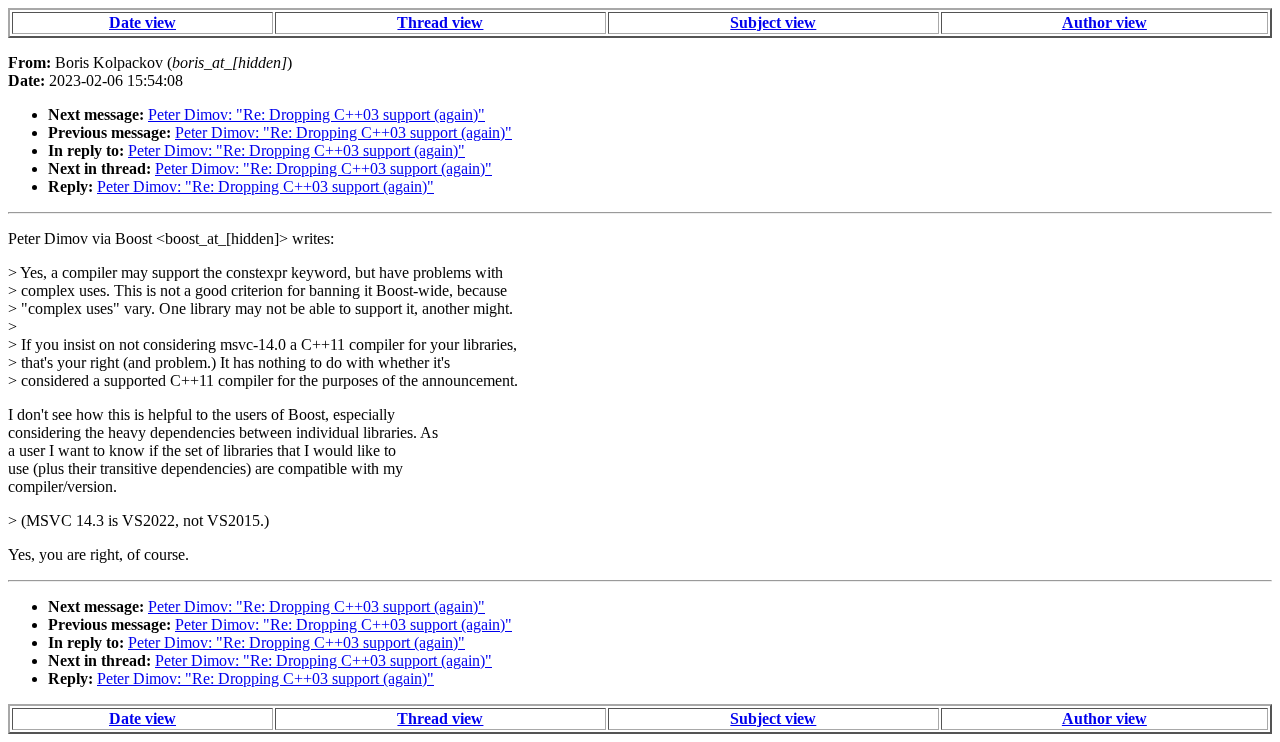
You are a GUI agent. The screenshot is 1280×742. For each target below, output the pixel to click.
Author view (1104, 22)
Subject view (773, 22)
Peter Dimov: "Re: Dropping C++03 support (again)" (316, 114)
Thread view (440, 22)
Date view (142, 22)
